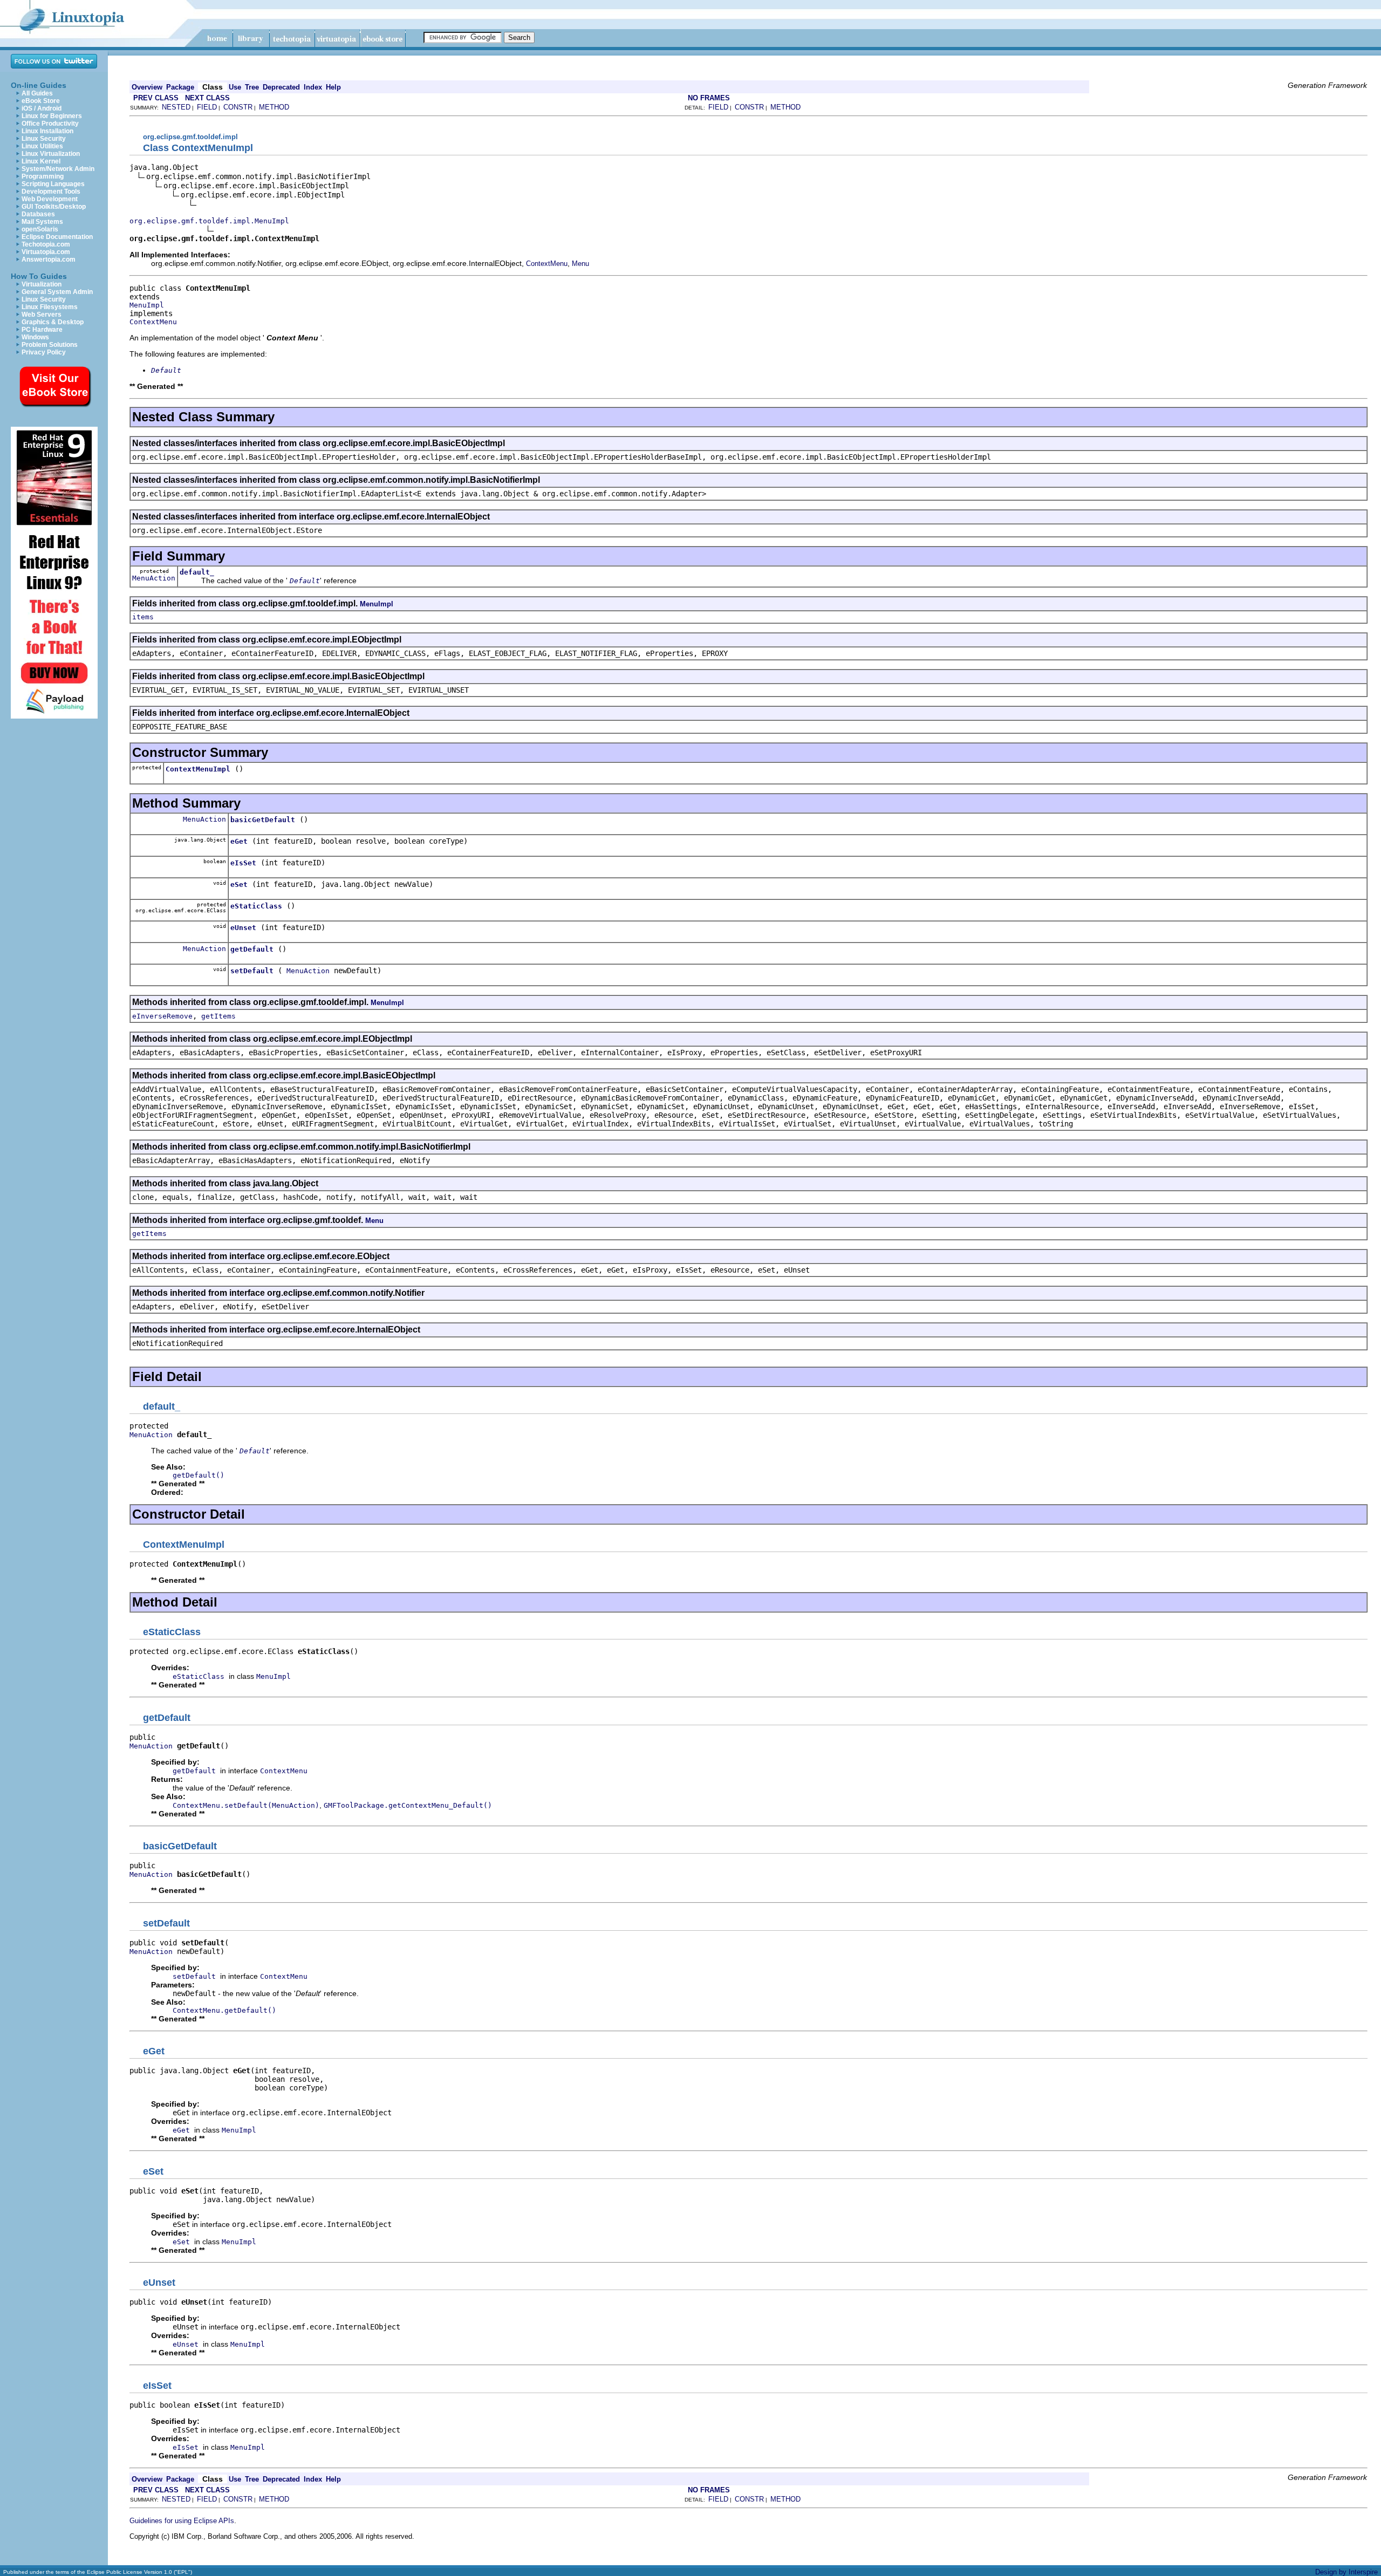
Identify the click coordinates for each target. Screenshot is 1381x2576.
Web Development (50, 199)
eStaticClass (256, 906)
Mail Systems (42, 222)
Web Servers (42, 315)
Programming (43, 176)
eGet (239, 841)
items (143, 617)
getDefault (252, 949)
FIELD (207, 107)
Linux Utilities (42, 146)
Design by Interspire (1346, 2572)
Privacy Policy (44, 352)
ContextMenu (547, 264)
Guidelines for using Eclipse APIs (182, 2521)
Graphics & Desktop (53, 322)
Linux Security (44, 139)
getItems (218, 1016)
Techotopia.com (46, 244)
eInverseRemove (162, 1016)
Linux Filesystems (50, 307)
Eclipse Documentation (57, 237)
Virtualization (42, 284)
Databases (38, 214)
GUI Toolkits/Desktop (54, 207)
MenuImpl (147, 305)
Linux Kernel (41, 161)
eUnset (243, 928)
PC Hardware (42, 330)
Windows (35, 337)
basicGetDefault (263, 820)
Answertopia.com (49, 259)
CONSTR (238, 107)
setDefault (252, 971)
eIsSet (243, 863)
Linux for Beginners (52, 116)
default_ (197, 572)
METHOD (274, 107)
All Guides (37, 93)
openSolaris (40, 229)
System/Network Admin (58, 169)
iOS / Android (42, 108)
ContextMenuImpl (198, 769)
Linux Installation (47, 131)
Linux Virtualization (51, 154)
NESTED (176, 107)
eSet (239, 884)
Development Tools (51, 192)
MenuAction (154, 578)
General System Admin (57, 292)
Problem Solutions (50, 345)
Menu (580, 264)
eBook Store (41, 101)
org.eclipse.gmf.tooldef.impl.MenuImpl (209, 221)
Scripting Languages (53, 184)
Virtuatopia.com (46, 252)
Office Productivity (50, 124)
